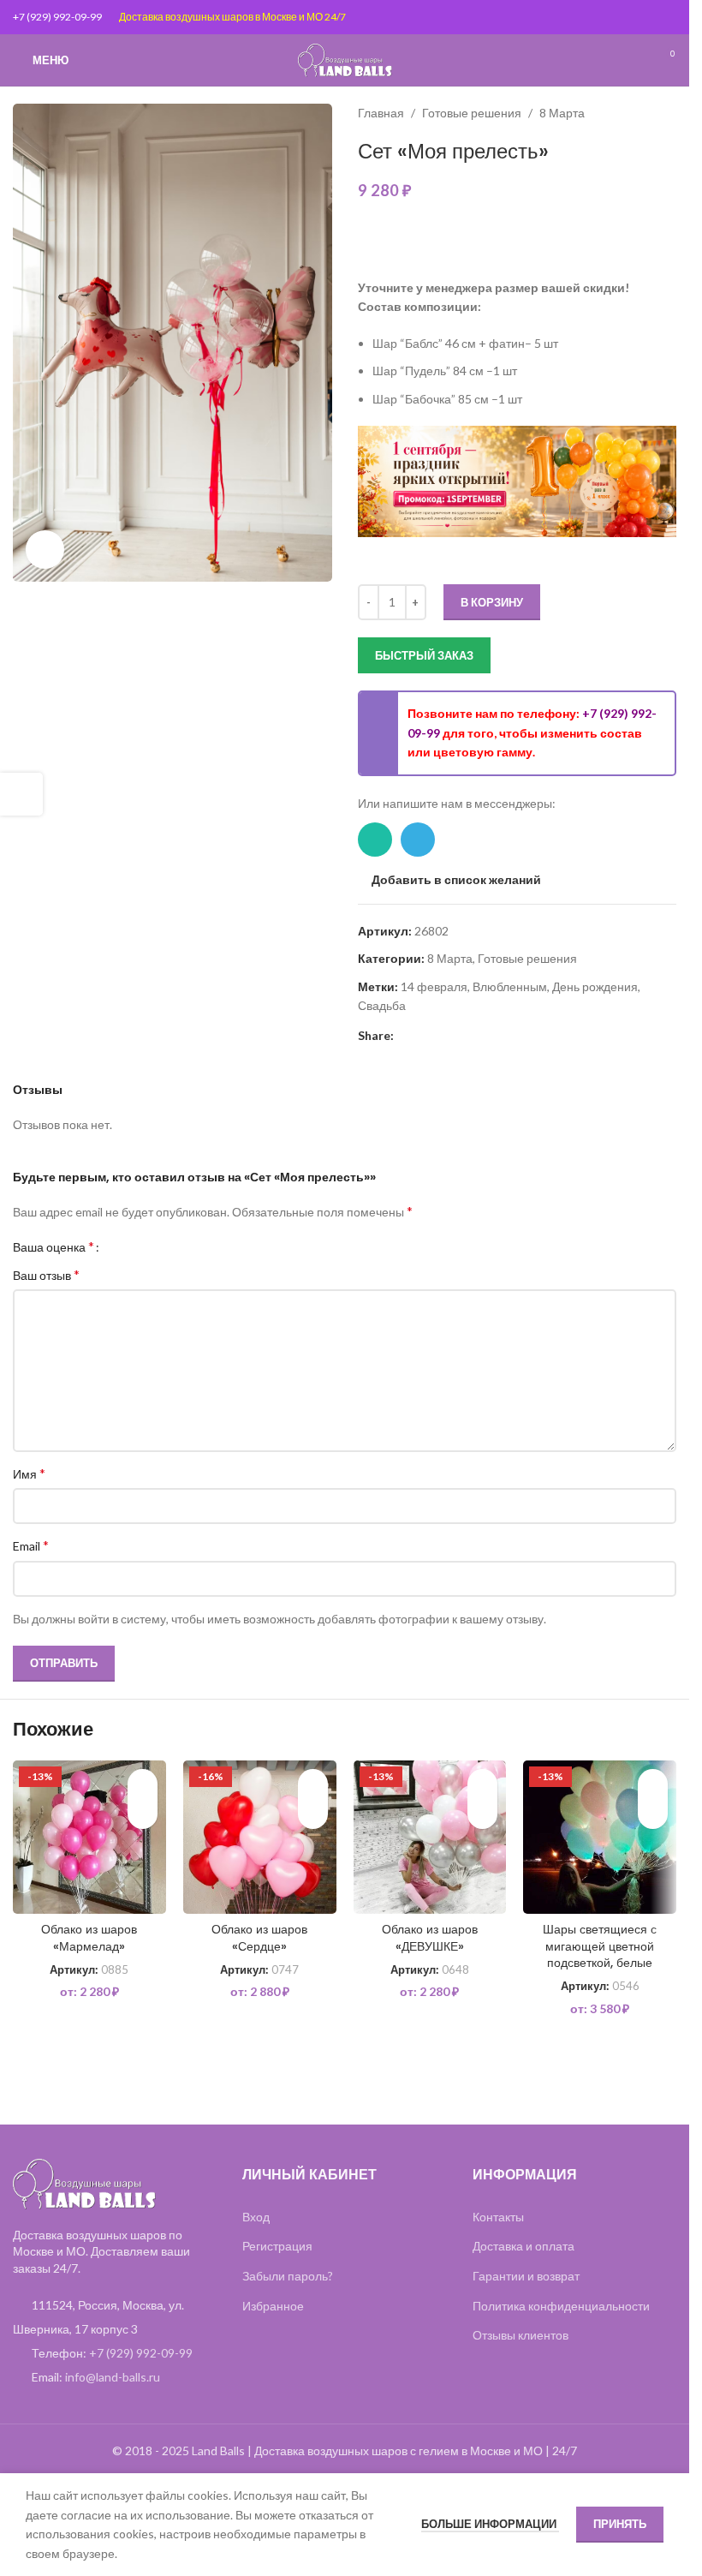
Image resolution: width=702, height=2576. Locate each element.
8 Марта (562, 113)
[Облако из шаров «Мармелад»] (89, 1837)
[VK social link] (466, 1036)
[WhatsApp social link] (375, 840)
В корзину (492, 602)
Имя (29, 1473)
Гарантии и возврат (526, 2276)
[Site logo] (345, 59)
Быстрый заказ (424, 655)
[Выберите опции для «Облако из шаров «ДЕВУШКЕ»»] (482, 1814)
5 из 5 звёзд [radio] (170, 1246)
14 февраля (434, 986)
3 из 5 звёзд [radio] (144, 1246)
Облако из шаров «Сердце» (259, 1938)
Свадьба (382, 1005)
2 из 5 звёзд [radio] (131, 1246)
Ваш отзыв (46, 1274)
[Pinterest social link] (404, 1036)
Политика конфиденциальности (561, 2306)
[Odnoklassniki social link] (445, 1036)
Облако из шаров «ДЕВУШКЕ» (430, 1938)
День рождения (595, 986)
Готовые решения (472, 113)
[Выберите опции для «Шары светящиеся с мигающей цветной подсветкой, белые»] (653, 1814)
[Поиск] (634, 60)
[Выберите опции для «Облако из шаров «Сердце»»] (313, 1814)
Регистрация (277, 2246)
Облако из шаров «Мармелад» (89, 1938)
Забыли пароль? (288, 2276)
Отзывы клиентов (521, 2335)
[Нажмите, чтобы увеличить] (45, 550)
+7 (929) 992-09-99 (57, 17)
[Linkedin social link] (425, 1036)
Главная (381, 113)
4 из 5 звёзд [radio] (157, 1246)
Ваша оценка (54, 1246)
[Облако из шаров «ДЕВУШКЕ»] (430, 1837)
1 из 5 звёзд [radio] (119, 1246)
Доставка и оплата (524, 2246)
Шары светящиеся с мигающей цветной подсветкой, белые (600, 1946)
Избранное (273, 2306)
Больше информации (490, 2524)
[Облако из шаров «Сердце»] (260, 1837)
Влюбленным (510, 986)
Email (31, 1545)
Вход (256, 2217)
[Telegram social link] (418, 840)
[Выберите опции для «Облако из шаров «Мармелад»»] (143, 1814)
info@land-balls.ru (113, 2377)
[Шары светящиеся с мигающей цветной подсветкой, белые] (600, 1837)
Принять (620, 2524)
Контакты (498, 2217)
